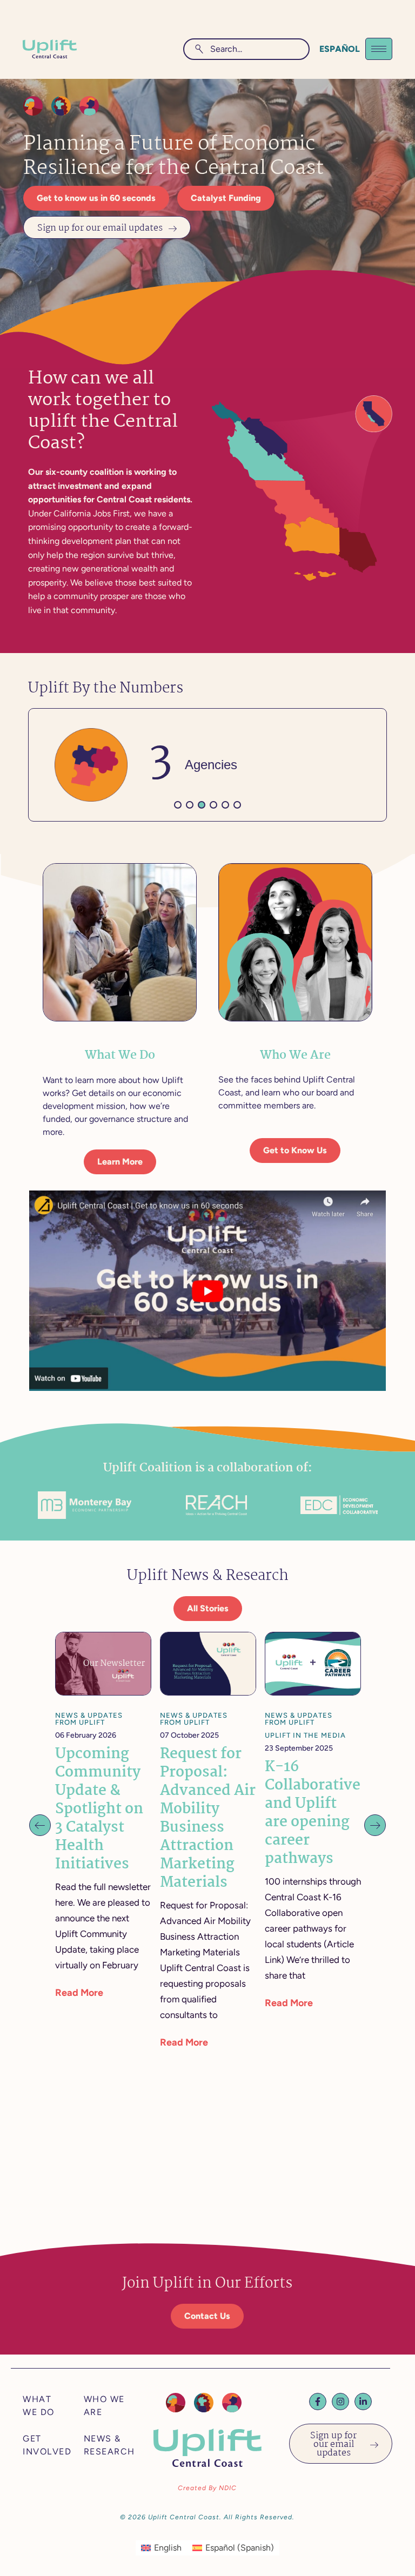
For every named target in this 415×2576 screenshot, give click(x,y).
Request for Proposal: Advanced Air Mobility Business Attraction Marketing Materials (208, 1819)
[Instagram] (340, 2402)
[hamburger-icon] (379, 49)
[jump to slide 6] (237, 805)
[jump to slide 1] (178, 805)
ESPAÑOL (340, 49)
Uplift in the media (305, 1735)
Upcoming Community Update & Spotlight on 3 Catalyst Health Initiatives (99, 1810)
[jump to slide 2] (190, 805)
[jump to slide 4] (213, 805)
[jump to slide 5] (225, 805)
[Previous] (40, 1825)
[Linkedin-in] (363, 2402)
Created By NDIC (207, 2488)
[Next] (375, 1825)
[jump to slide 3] (202, 805)
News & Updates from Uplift (89, 1719)
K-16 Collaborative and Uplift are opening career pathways (313, 1813)
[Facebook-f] (318, 2402)
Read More (79, 1993)
